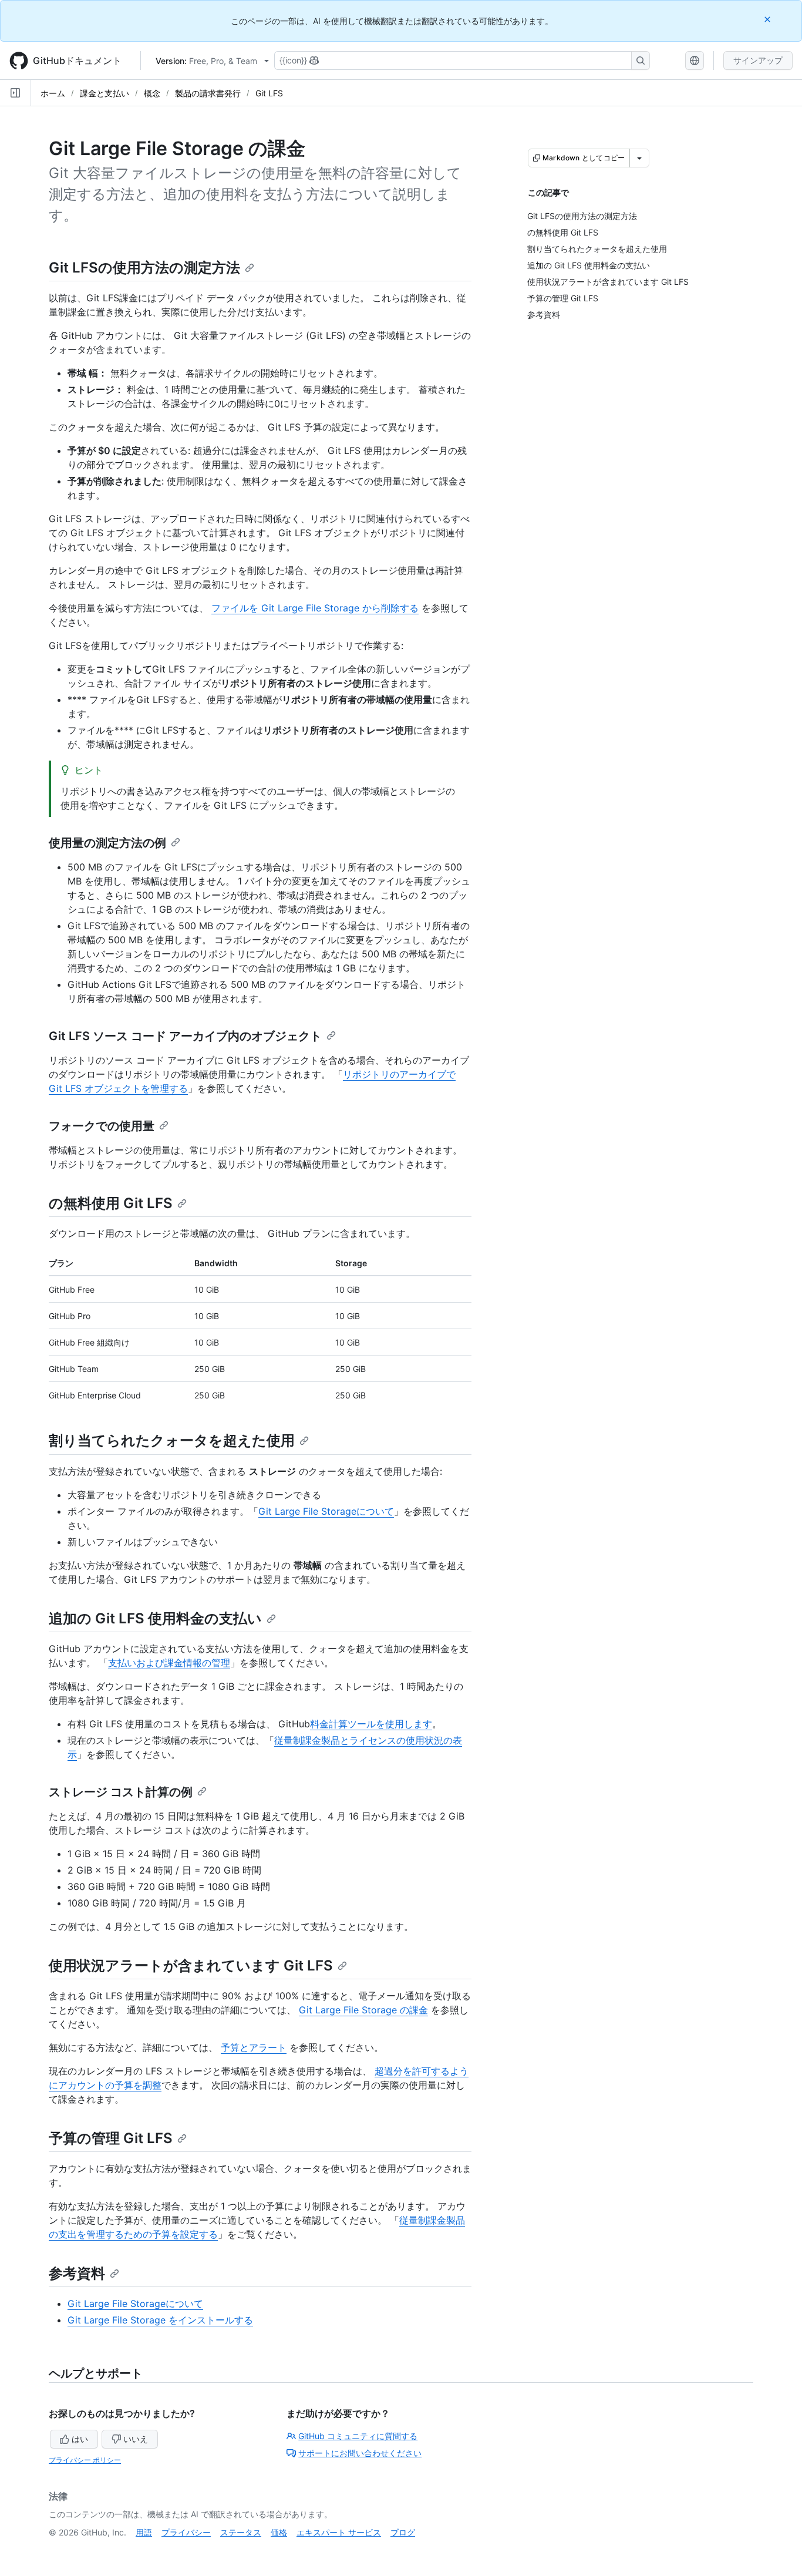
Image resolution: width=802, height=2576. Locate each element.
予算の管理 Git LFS (111, 2138)
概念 (152, 93)
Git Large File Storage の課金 (363, 2010)
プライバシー (186, 2532)
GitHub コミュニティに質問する (358, 2436)
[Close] (769, 19)
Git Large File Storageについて (326, 1511)
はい (80, 2439)
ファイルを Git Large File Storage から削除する (315, 608)
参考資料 (77, 2273)
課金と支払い (105, 93)
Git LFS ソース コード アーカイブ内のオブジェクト (185, 1036)
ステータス (241, 2532)
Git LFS (269, 93)
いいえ (136, 2439)
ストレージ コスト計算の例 (121, 1792)
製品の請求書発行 (208, 93)
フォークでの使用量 (102, 1126)
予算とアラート (254, 2047)
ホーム (53, 93)
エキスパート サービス (339, 2532)
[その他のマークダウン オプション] (639, 158)
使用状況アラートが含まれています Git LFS (191, 1965)
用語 (144, 2532)
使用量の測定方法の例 (107, 843)
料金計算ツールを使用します (371, 1724)
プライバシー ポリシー (85, 2460)
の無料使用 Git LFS (111, 1203)
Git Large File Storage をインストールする (160, 2320)
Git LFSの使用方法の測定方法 (144, 268)
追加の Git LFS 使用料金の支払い (155, 1618)
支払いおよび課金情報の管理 (169, 1663)
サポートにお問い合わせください (360, 2453)
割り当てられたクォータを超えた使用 (172, 1440)
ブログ (403, 2532)
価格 (279, 2532)
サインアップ (758, 60)
